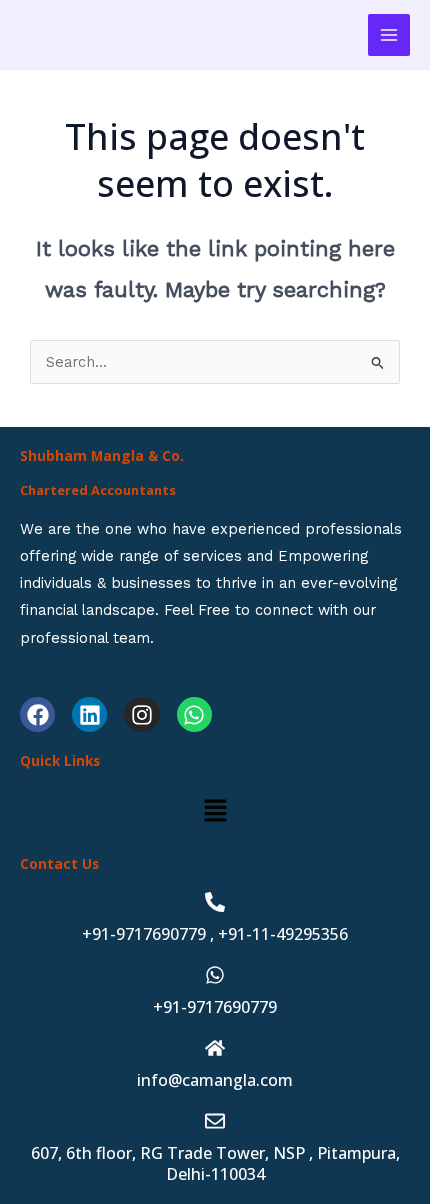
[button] (215, 812)
